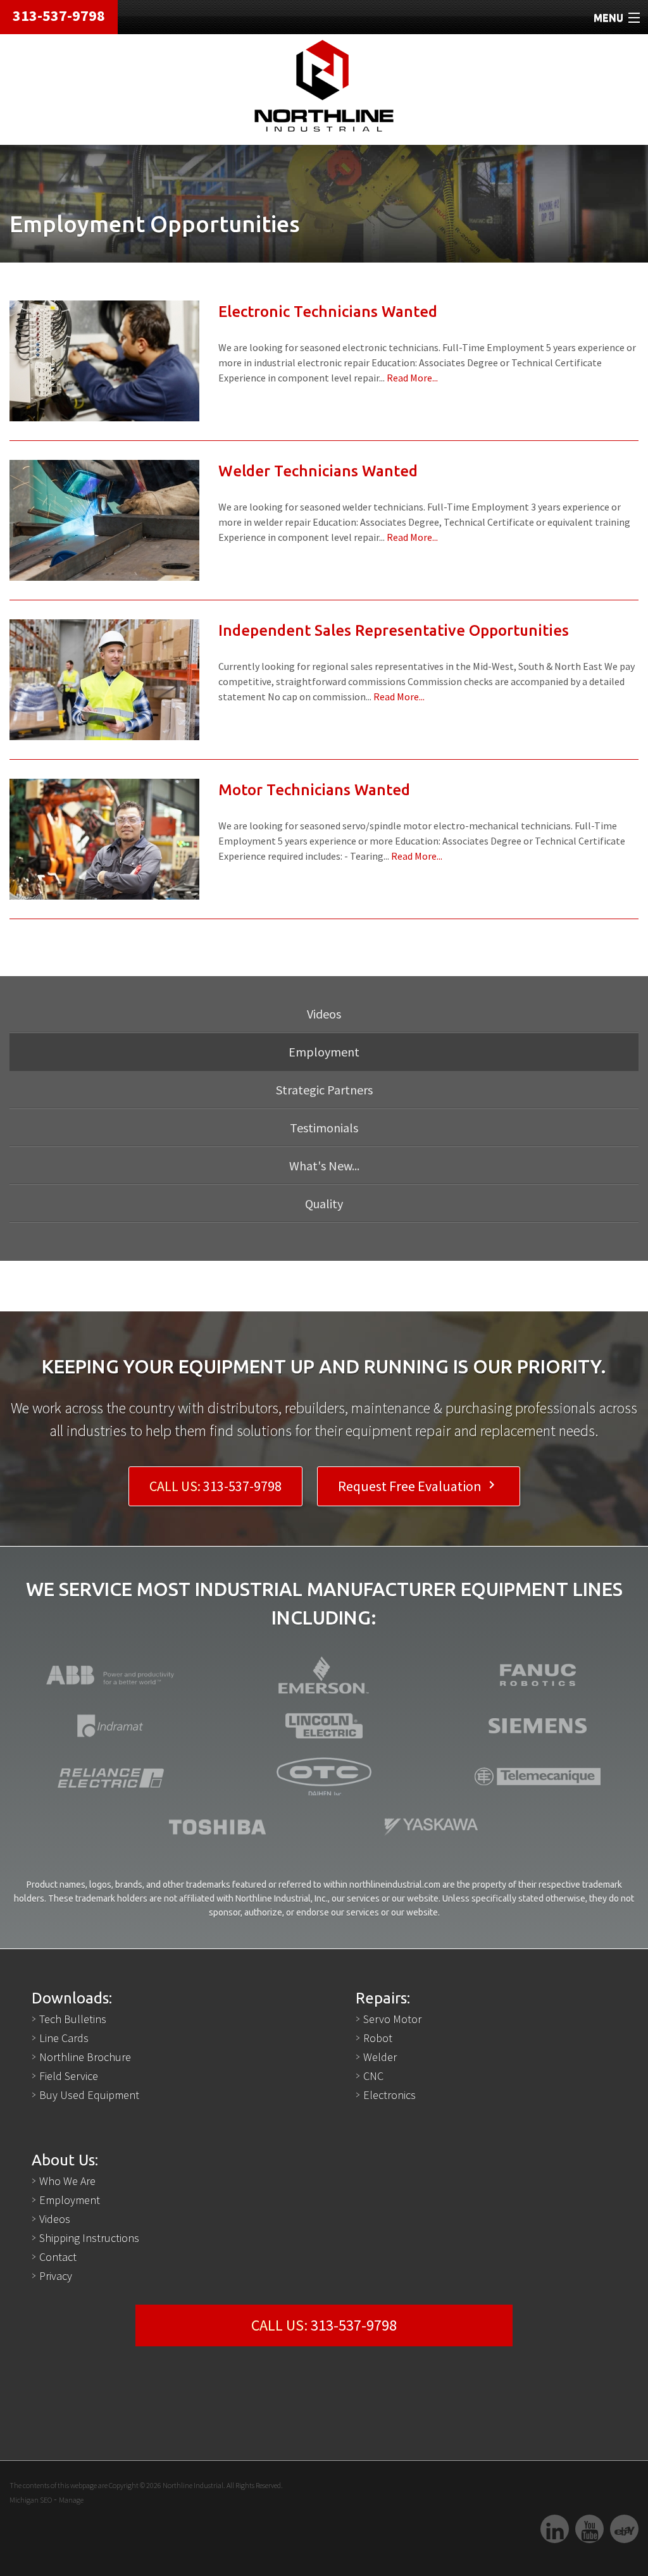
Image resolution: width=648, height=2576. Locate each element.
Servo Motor (392, 2019)
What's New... (324, 1166)
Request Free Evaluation (419, 1486)
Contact (58, 2257)
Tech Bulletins (73, 2019)
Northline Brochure (85, 2057)
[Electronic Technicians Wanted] (104, 360)
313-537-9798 (59, 15)
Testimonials (324, 1128)
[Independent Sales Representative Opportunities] (104, 679)
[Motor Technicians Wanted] (104, 838)
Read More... (412, 378)
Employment (70, 2200)
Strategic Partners (324, 1090)
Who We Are (67, 2181)
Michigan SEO (31, 2500)
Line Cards (64, 2038)
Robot (378, 2038)
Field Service (69, 2076)
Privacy (56, 2276)
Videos (324, 1014)
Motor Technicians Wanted (314, 790)
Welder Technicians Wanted (318, 471)
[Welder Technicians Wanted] (104, 519)
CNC (373, 2076)
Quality (324, 1204)
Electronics (389, 2095)
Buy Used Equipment (89, 2095)
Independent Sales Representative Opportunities (394, 630)
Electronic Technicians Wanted (328, 312)
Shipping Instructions (89, 2238)
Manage (71, 2500)
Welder (380, 2057)
